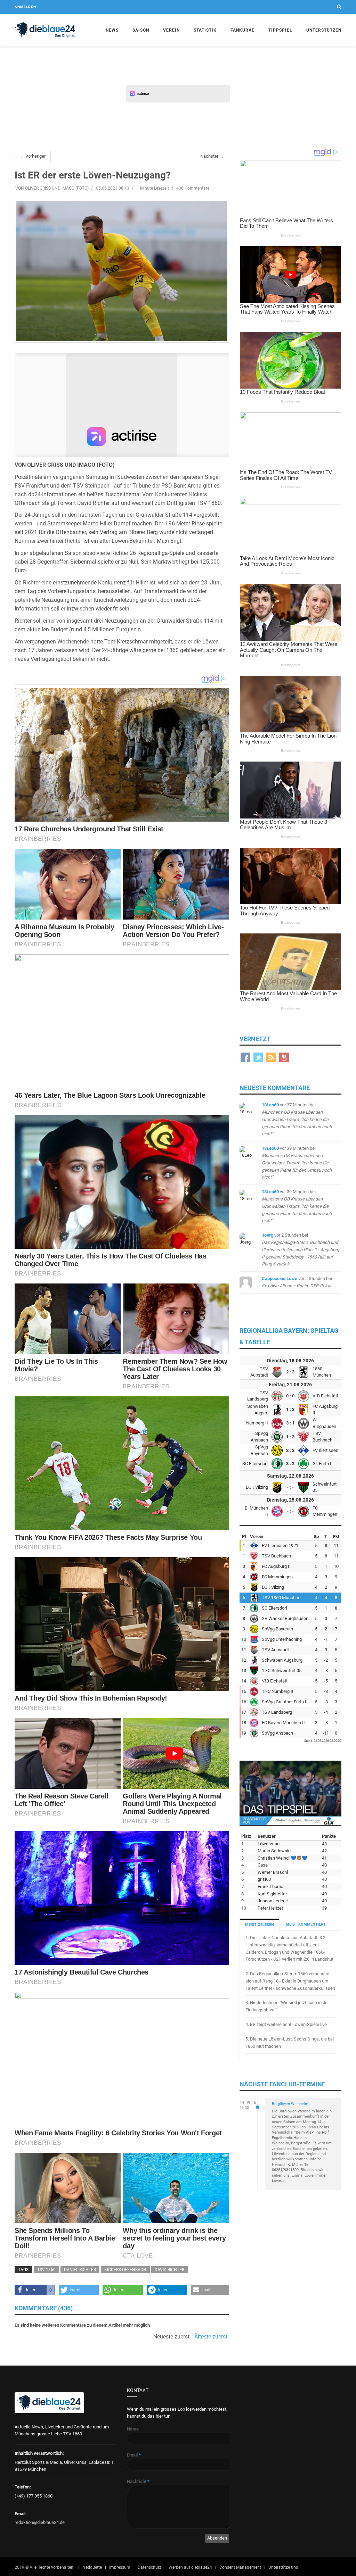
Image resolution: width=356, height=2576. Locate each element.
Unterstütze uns (283, 2567)
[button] (35, 2290)
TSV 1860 (46, 2270)
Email (134, 2455)
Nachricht (138, 2481)
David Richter (169, 2270)
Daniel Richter (80, 2270)
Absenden (217, 2538)
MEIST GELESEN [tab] (260, 1925)
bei (297, 1119)
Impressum (120, 2567)
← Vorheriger (33, 156)
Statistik (205, 30)
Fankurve (242, 30)
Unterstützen (324, 30)
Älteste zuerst (211, 2337)
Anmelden (25, 7)
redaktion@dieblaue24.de (40, 2522)
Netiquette (92, 2567)
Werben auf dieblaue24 (190, 2567)
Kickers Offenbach (125, 2270)
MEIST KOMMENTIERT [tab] (306, 1924)
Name (133, 2429)
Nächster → (212, 156)
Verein (171, 30)
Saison (141, 30)
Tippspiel (280, 30)
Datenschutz (149, 2567)
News (112, 30)
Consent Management (240, 2567)
